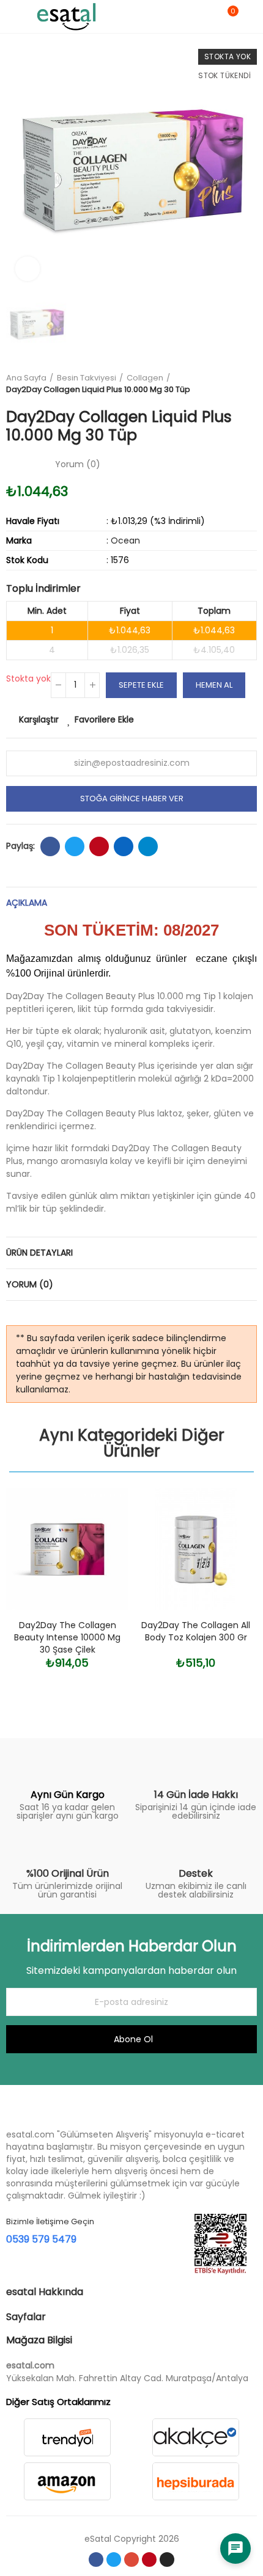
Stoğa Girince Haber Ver (132, 799)
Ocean (125, 540)
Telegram (148, 846)
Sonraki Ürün (248, 384)
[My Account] (251, 16)
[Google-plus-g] (131, 2560)
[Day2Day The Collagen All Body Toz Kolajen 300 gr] (196, 1549)
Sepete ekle (141, 685)
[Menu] (12, 16)
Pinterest (99, 846)
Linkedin (124, 846)
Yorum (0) (30, 1284)
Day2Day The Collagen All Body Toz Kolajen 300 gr (196, 1631)
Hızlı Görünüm (98, 1558)
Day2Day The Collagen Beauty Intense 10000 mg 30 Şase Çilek (67, 1637)
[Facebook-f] (96, 2560)
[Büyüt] (28, 269)
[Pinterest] (149, 2560)
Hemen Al (214, 685)
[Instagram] (167, 2560)
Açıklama (27, 903)
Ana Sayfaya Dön (232, 384)
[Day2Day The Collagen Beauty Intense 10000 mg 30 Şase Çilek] (67, 1549)
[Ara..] (207, 16)
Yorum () (78, 464)
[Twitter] (114, 2560)
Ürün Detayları (39, 1253)
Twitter (75, 846)
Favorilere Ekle (104, 719)
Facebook (50, 846)
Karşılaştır (39, 719)
